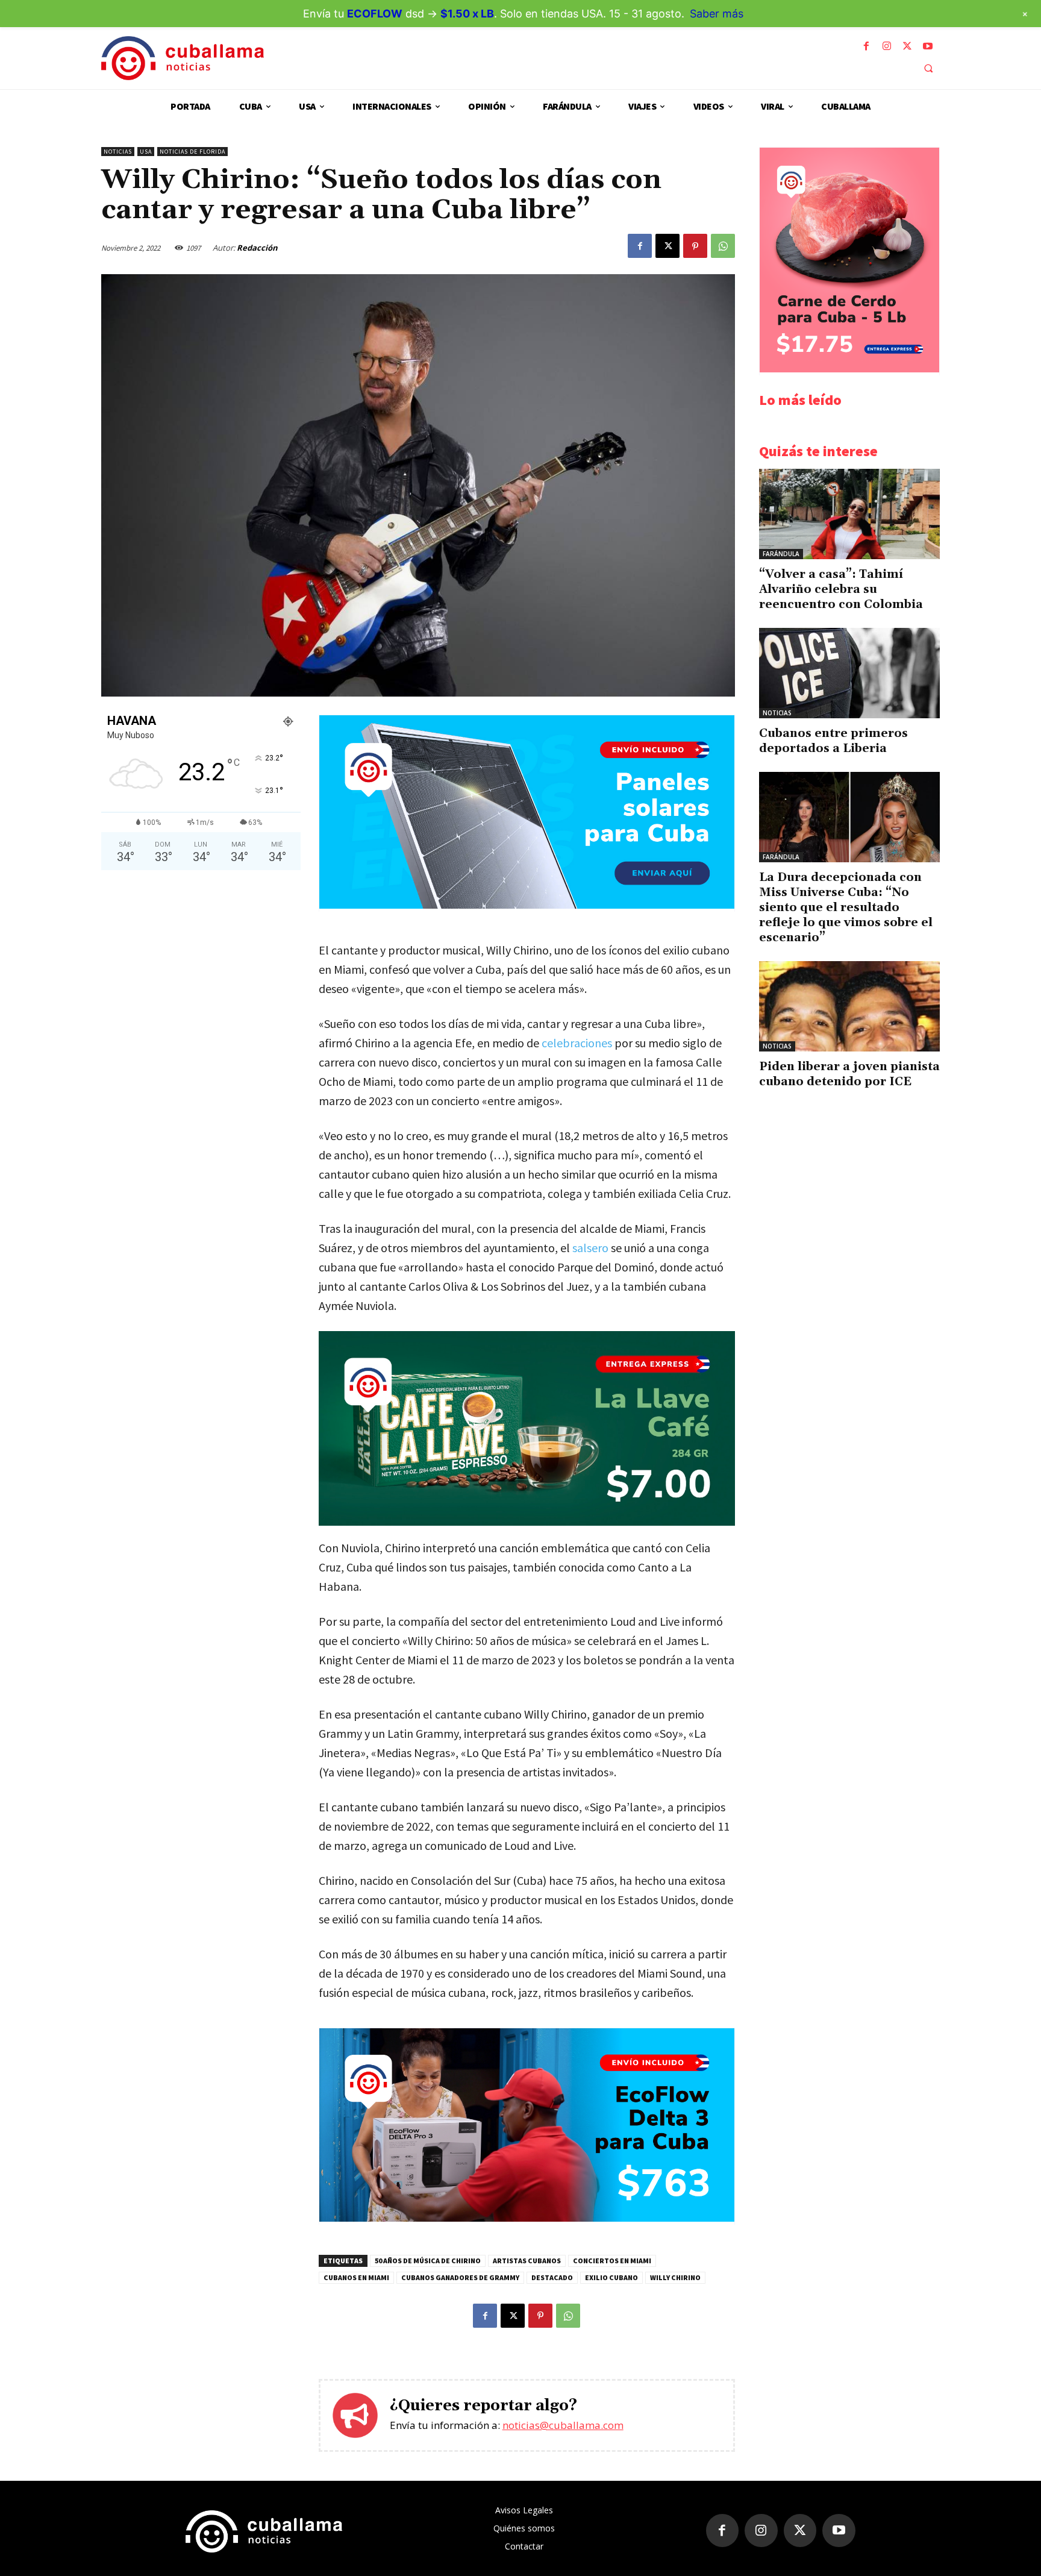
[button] (928, 68)
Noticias (118, 152)
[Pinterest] (695, 246)
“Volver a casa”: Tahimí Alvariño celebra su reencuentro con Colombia (841, 589)
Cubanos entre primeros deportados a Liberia (833, 741)
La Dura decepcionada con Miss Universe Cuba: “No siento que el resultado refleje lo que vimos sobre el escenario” (846, 907)
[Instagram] (887, 46)
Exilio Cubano (611, 2277)
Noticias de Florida (192, 152)
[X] (907, 46)
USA (146, 152)
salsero (590, 1248)
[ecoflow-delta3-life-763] (527, 2218)
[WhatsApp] (723, 246)
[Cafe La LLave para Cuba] (527, 1428)
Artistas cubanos (527, 2261)
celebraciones (577, 1043)
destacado (552, 2277)
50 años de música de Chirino (428, 2261)
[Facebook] (866, 46)
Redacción (257, 248)
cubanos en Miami (356, 2277)
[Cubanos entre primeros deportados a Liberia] (849, 673)
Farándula (781, 554)
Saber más (717, 14)
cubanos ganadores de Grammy (460, 2277)
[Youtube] (928, 46)
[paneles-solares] (527, 905)
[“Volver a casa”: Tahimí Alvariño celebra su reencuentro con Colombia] (849, 514)
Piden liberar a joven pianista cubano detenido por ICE (849, 1074)
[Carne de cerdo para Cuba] (849, 369)
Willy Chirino (675, 2277)
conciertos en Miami (612, 2261)
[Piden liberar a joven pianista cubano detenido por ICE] (849, 1006)
